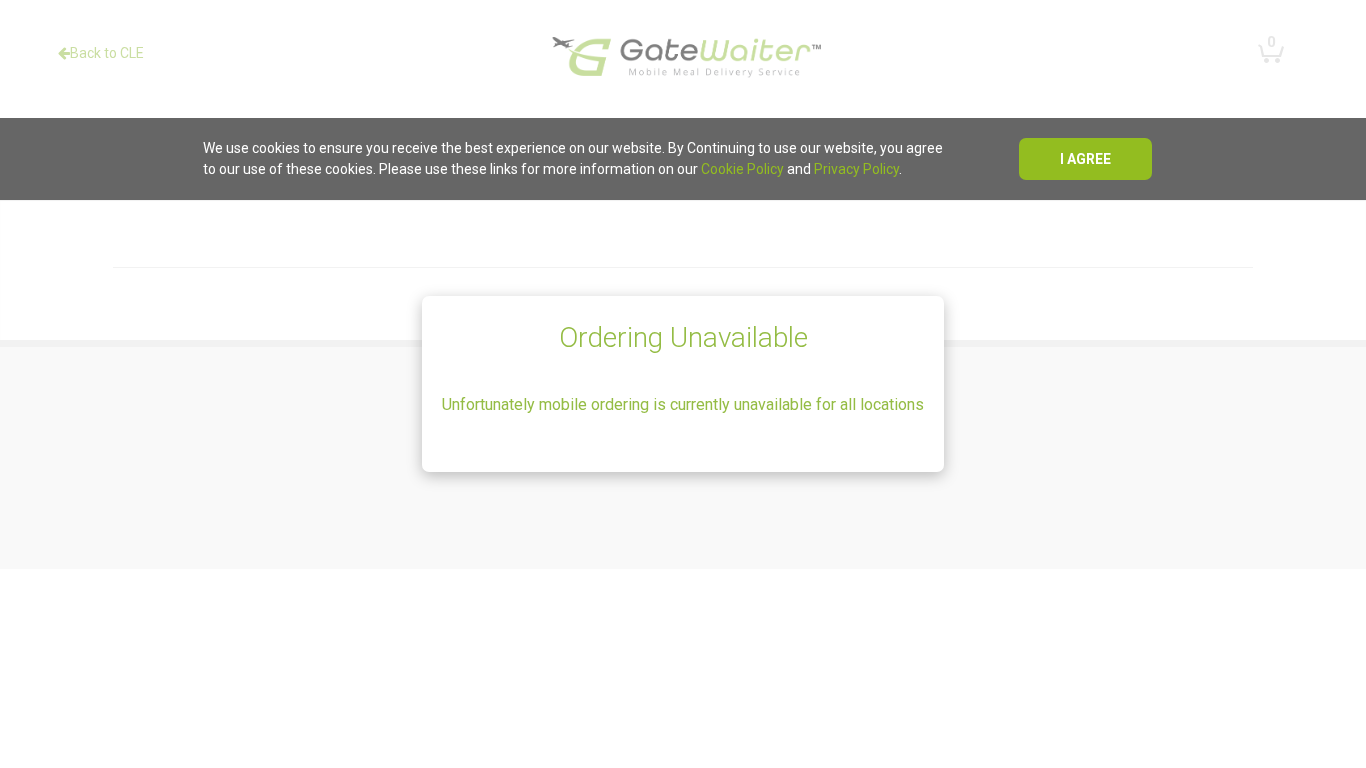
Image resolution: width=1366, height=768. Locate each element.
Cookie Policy (742, 169)
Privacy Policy (856, 169)
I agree (1085, 159)
